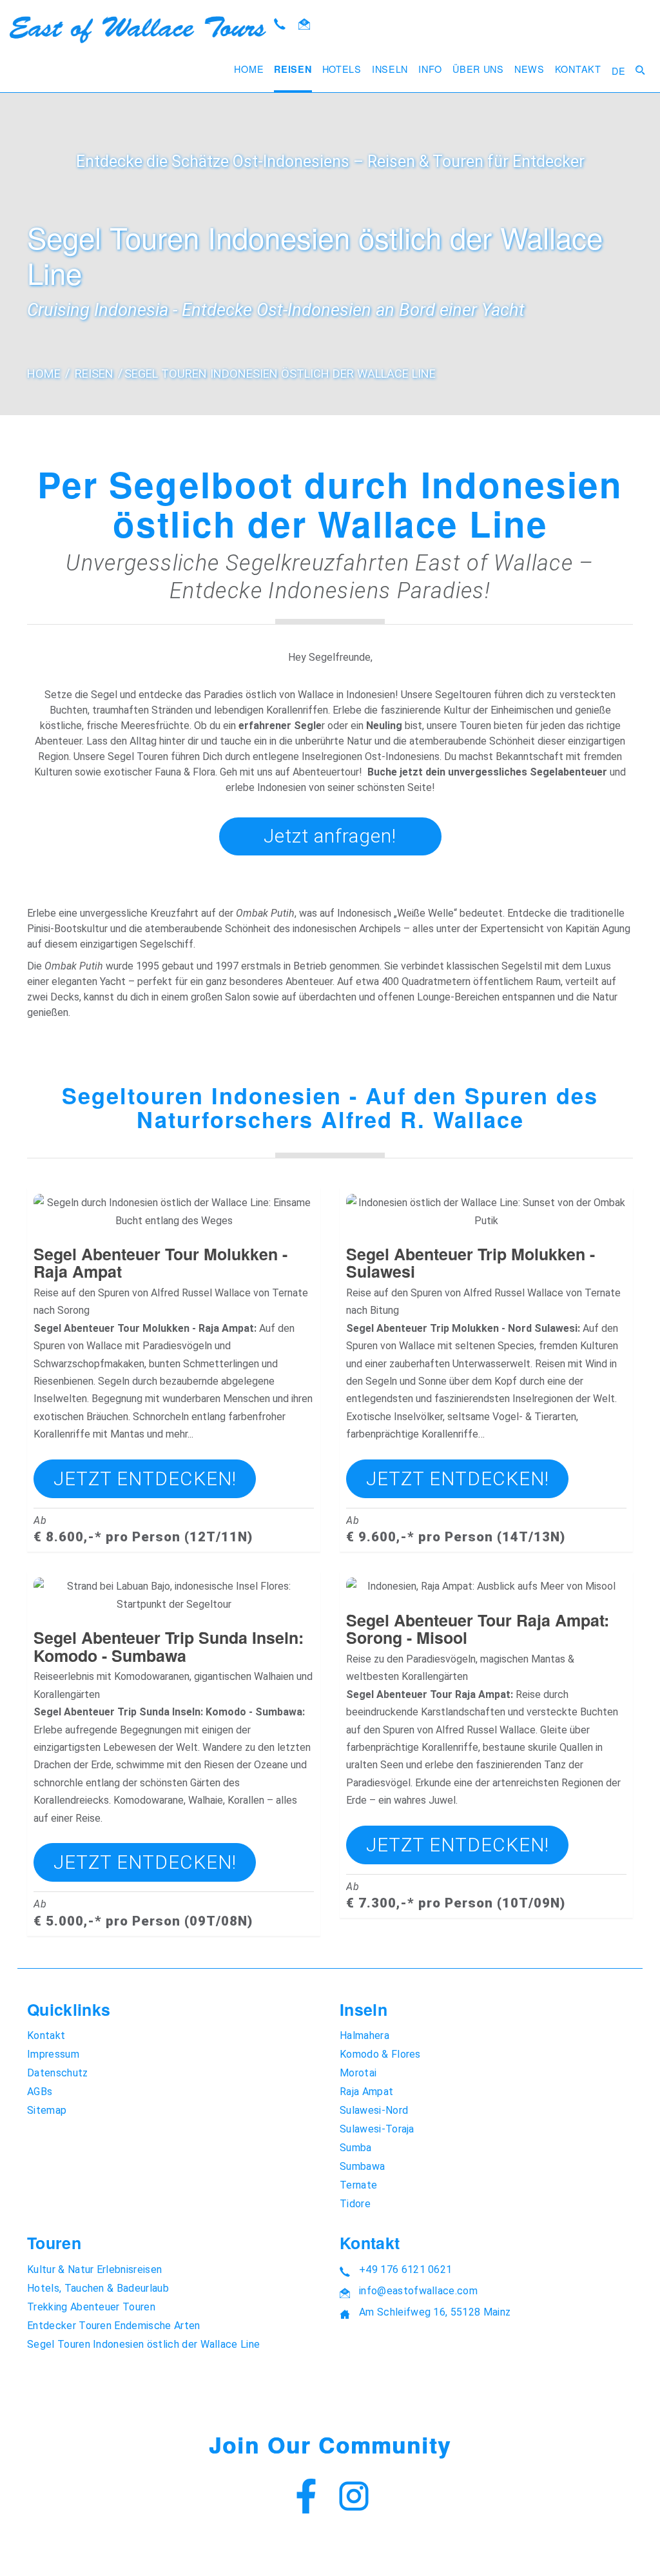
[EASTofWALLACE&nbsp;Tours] (138, 30)
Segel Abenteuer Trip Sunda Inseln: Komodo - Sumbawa (169, 1646)
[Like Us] (306, 2498)
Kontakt (578, 69)
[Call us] (280, 25)
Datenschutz (58, 2073)
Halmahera (364, 2035)
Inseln (390, 69)
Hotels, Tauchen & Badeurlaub (98, 2288)
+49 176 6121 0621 (405, 2269)
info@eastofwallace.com (418, 2291)
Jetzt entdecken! (145, 1478)
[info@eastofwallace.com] (304, 25)
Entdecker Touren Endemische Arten (114, 2326)
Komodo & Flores (380, 2054)
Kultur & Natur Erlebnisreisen (94, 2269)
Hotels (342, 69)
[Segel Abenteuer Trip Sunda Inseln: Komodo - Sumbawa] (174, 1586)
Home (249, 69)
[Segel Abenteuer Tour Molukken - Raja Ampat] (174, 1203)
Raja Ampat (366, 2092)
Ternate (358, 2185)
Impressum (53, 2054)
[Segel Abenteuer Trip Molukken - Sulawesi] (486, 1203)
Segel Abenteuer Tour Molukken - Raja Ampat (160, 1263)
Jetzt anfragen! (330, 836)
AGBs (40, 2092)
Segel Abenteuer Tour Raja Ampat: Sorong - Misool (478, 1629)
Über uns (478, 69)
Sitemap (47, 2110)
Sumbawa (362, 2166)
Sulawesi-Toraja (377, 2129)
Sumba (356, 2148)
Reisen (293, 69)
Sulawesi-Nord (374, 2110)
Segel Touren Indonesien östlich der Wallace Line (280, 374)
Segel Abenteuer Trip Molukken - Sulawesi (471, 1263)
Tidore (355, 2204)
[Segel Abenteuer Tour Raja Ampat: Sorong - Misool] (486, 1586)
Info (430, 69)
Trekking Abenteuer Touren (91, 2307)
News (529, 69)
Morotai (358, 2073)
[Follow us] (354, 2498)
